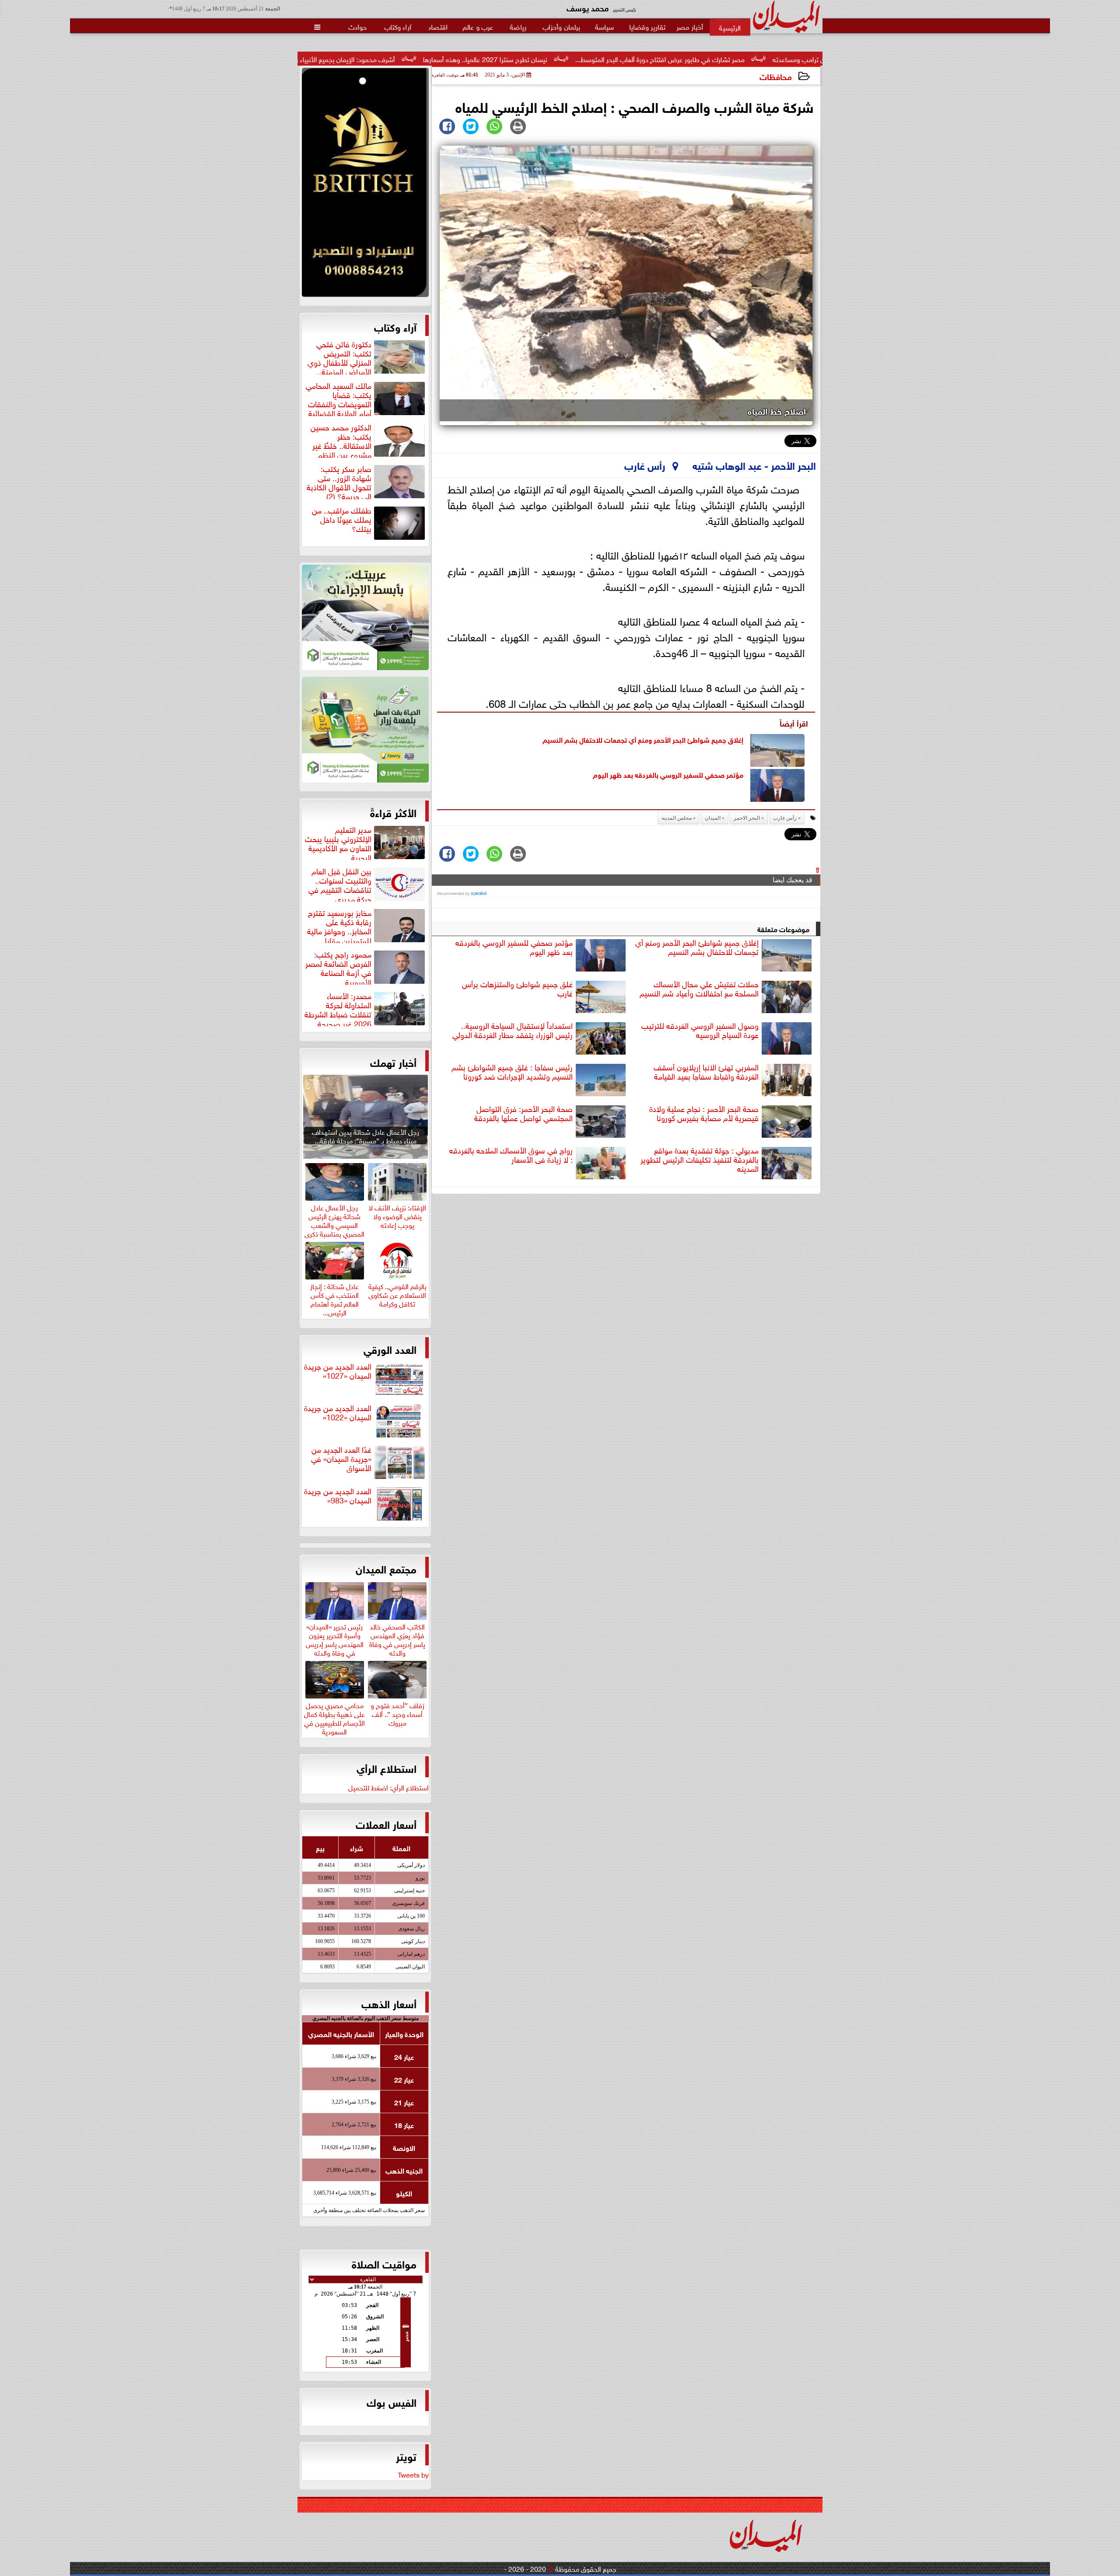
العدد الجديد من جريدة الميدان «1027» (338, 1371)
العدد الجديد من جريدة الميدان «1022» (338, 1413)
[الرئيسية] (730, 27)
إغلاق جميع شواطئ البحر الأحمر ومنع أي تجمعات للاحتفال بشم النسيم (643, 739)
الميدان (713, 818)
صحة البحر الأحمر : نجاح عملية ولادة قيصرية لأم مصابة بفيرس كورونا (704, 1113)
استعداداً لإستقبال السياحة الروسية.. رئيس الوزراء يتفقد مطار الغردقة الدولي (513, 1030)
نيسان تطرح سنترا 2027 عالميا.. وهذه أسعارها (656, 59)
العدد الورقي (390, 1349)
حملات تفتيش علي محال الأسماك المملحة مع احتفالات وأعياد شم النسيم (699, 989)
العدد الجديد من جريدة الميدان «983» (338, 1496)
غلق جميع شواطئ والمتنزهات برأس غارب (517, 989)
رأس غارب (785, 818)
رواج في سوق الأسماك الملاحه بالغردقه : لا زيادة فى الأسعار (511, 1155)
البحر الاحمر (747, 818)
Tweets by (413, 2474)
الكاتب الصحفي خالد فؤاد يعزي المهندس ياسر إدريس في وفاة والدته (397, 1638)
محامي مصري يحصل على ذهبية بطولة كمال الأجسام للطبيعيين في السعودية (334, 1717)
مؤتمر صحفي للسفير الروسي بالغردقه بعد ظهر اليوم (668, 774)
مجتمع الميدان (386, 1568)
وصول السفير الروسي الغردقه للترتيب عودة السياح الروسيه (700, 1030)
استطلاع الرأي (387, 1768)
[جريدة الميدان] (365, 185)
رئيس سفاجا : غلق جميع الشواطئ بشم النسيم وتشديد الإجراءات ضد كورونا (512, 1072)
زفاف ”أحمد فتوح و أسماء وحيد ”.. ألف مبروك (397, 1713)
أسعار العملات (386, 1824)
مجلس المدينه (677, 818)
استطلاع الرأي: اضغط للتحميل (388, 1787)
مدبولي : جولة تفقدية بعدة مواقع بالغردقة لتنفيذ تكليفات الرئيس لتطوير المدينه (700, 1160)
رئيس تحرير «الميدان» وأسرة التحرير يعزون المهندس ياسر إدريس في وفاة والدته (335, 1638)
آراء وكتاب (395, 326)
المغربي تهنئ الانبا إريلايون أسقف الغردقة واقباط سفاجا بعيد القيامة (706, 1072)
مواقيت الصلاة (384, 2263)
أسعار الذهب (389, 2003)
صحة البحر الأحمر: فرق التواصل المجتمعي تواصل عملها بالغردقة (523, 1113)
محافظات (776, 76)
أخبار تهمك (393, 1062)
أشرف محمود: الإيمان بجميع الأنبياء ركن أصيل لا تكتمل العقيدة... (478, 59)
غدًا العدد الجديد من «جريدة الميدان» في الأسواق (341, 1459)
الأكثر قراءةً (393, 812)
